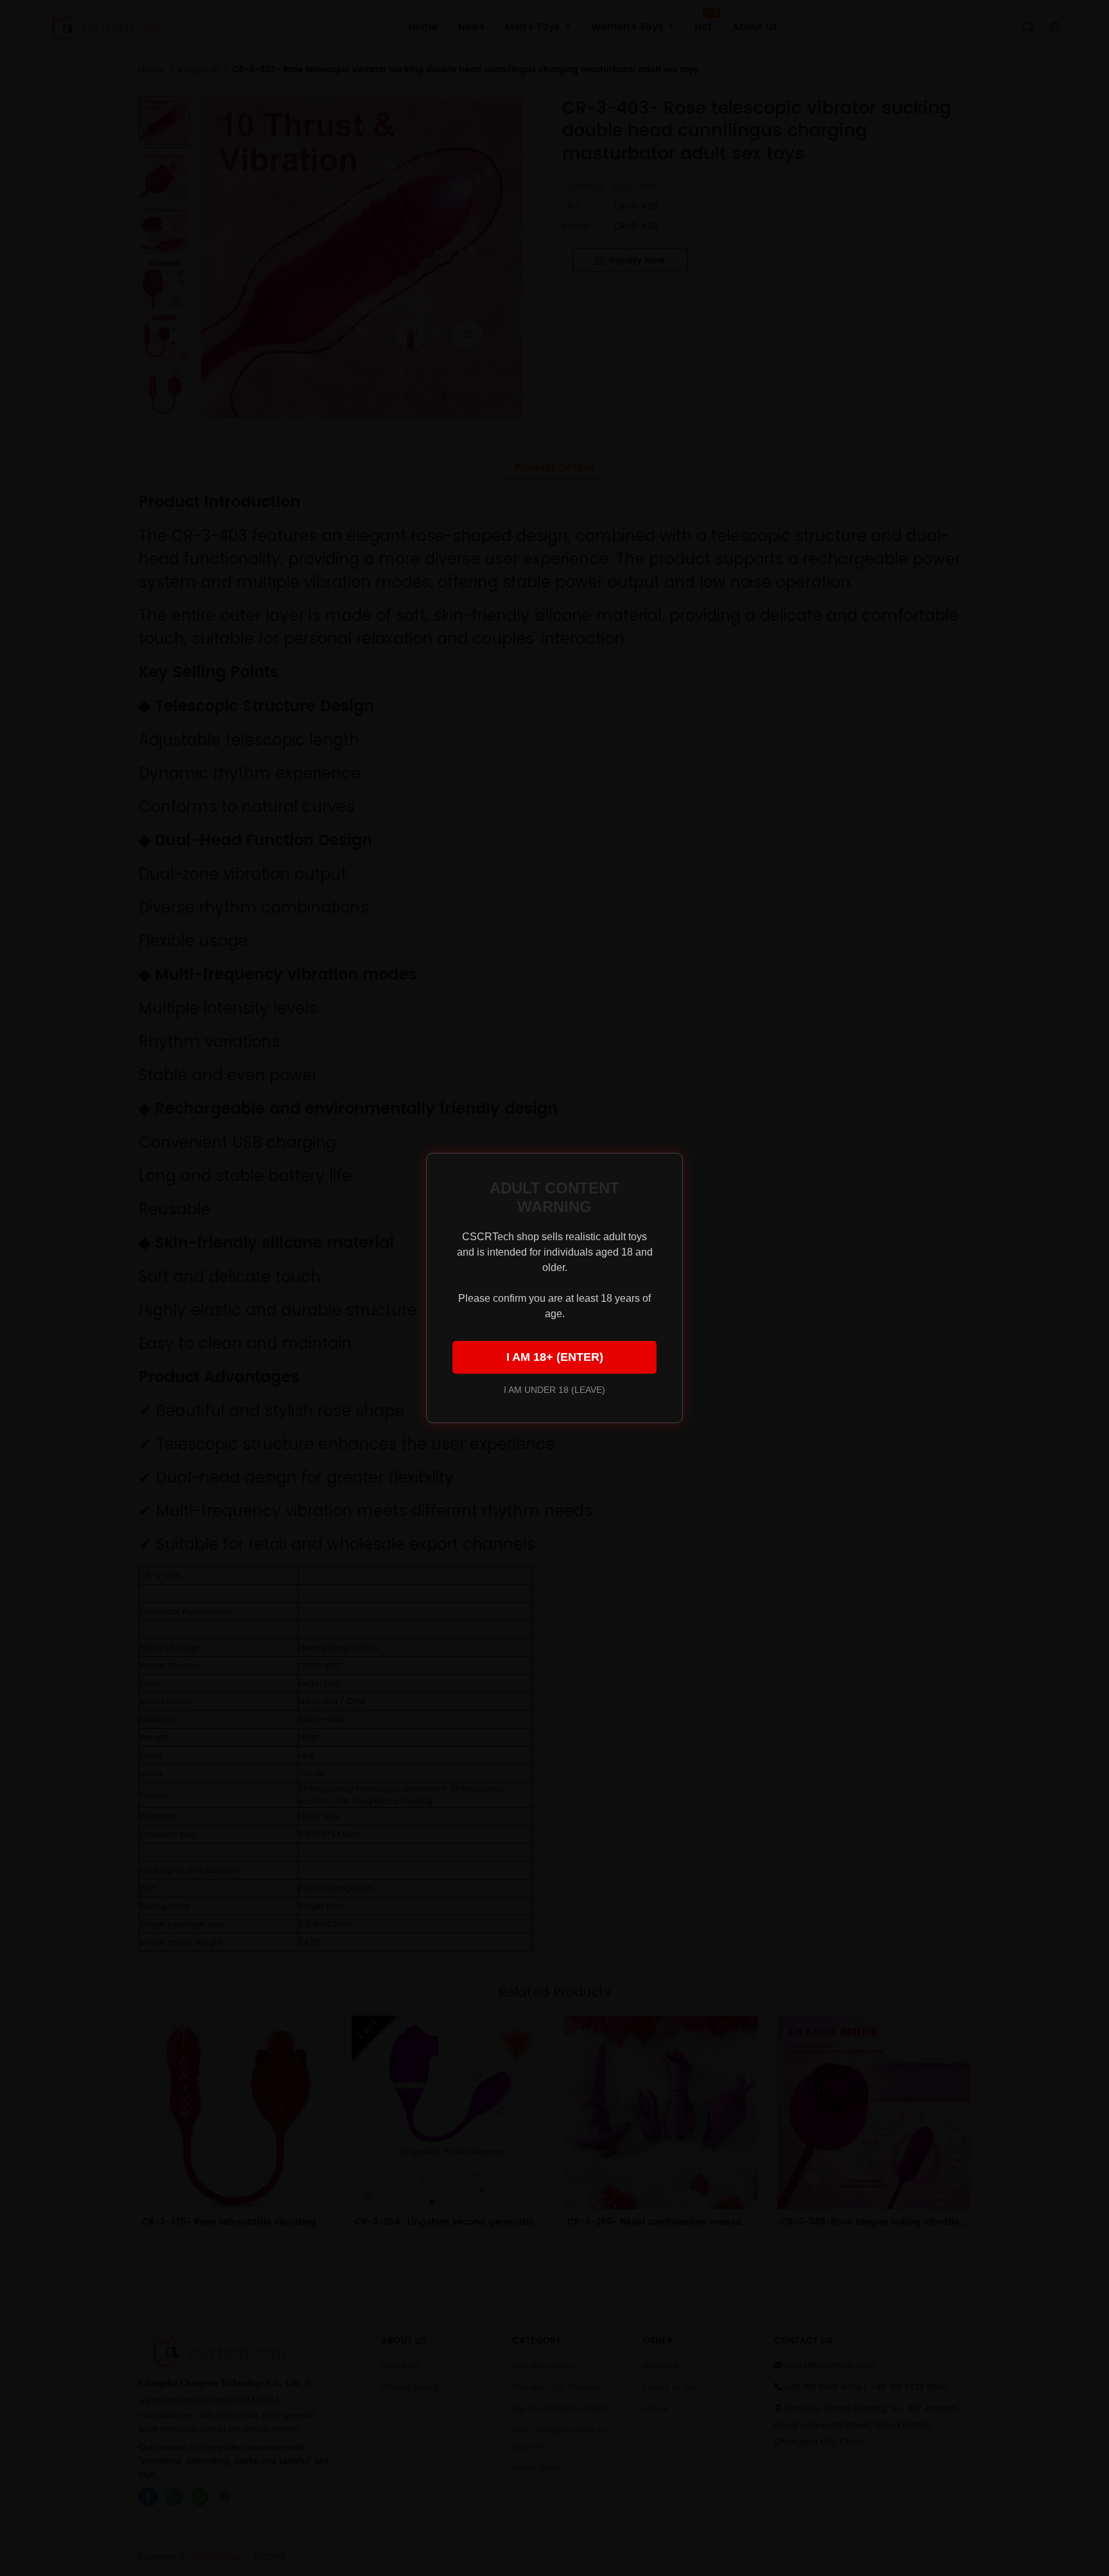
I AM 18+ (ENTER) (555, 1357)
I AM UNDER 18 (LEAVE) (554, 1390)
